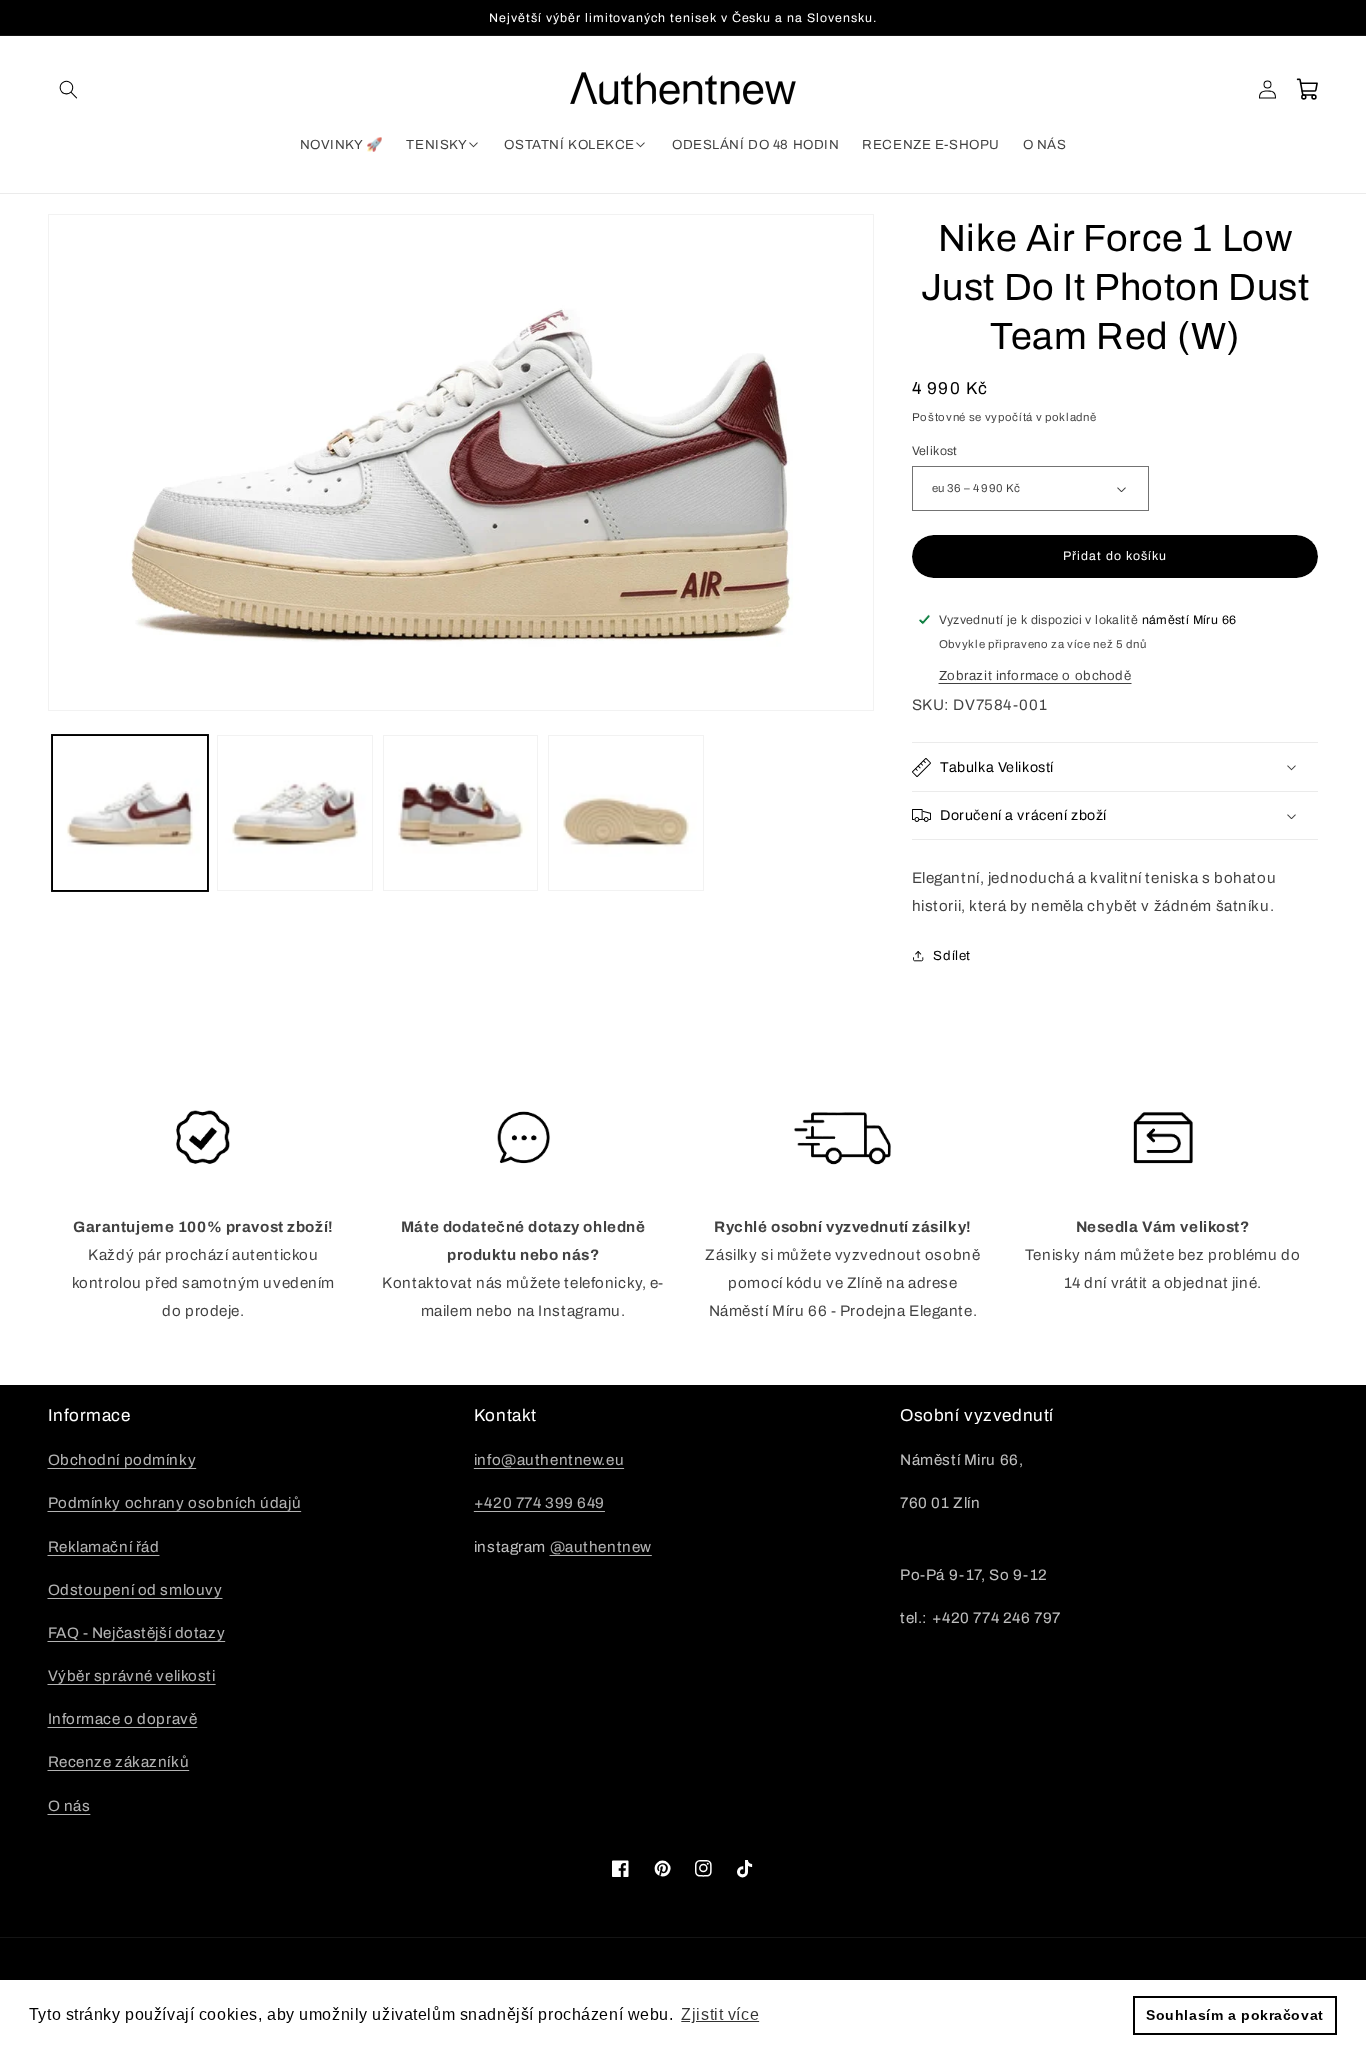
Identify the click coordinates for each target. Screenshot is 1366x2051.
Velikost (935, 451)
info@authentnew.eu (549, 1460)
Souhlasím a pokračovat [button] (1235, 2015)
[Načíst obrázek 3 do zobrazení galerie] (461, 813)
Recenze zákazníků (119, 1762)
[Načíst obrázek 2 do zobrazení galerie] (295, 813)
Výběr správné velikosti (132, 1676)
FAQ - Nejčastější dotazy (137, 1633)
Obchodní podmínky (122, 1460)
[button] (69, 89)
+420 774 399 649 (539, 1503)
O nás (69, 1806)
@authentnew (601, 1547)
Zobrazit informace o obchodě (1035, 675)
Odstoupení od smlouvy (135, 1590)
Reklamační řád (104, 1547)
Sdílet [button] (951, 955)
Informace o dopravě (123, 1719)
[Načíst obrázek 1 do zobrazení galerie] (130, 813)
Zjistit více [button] (720, 2014)
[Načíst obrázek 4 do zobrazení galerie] (626, 813)
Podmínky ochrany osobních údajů (175, 1503)
